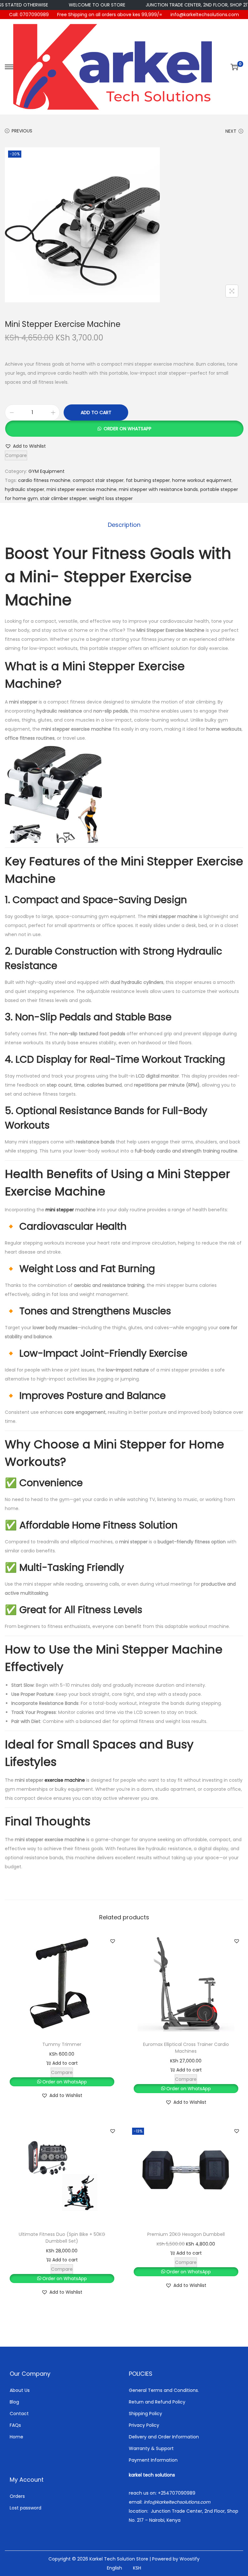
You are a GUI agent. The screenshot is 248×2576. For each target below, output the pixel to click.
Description (124, 525)
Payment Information (153, 2460)
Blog (14, 2402)
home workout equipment (202, 480)
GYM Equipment (46, 471)
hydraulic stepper (25, 489)
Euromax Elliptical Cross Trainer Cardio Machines (186, 2048)
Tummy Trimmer (62, 2044)
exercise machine (65, 1780)
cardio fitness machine (44, 480)
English (114, 2568)
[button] (124, 429)
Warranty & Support (151, 2448)
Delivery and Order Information (164, 2437)
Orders (17, 2496)
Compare (16, 455)
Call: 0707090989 (29, 15)
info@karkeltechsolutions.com (205, 15)
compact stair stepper (98, 480)
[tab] (124, 525)
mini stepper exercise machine (82, 489)
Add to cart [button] (65, 2063)
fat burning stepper (148, 480)
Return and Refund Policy (157, 2402)
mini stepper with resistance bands (158, 489)
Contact (19, 2414)
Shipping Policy (145, 2414)
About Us (20, 2390)
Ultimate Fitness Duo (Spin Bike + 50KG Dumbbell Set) (62, 2238)
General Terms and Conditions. (164, 2390)
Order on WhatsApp (128, 429)
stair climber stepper (63, 498)
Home (16, 2437)
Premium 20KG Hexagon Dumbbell (186, 2234)
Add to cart (96, 412)
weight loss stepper (111, 498)
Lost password (26, 2508)
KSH (137, 2568)
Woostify (190, 2559)
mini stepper (60, 1210)
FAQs (15, 2425)
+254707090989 (177, 2493)
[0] (234, 67)
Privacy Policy (144, 2425)
